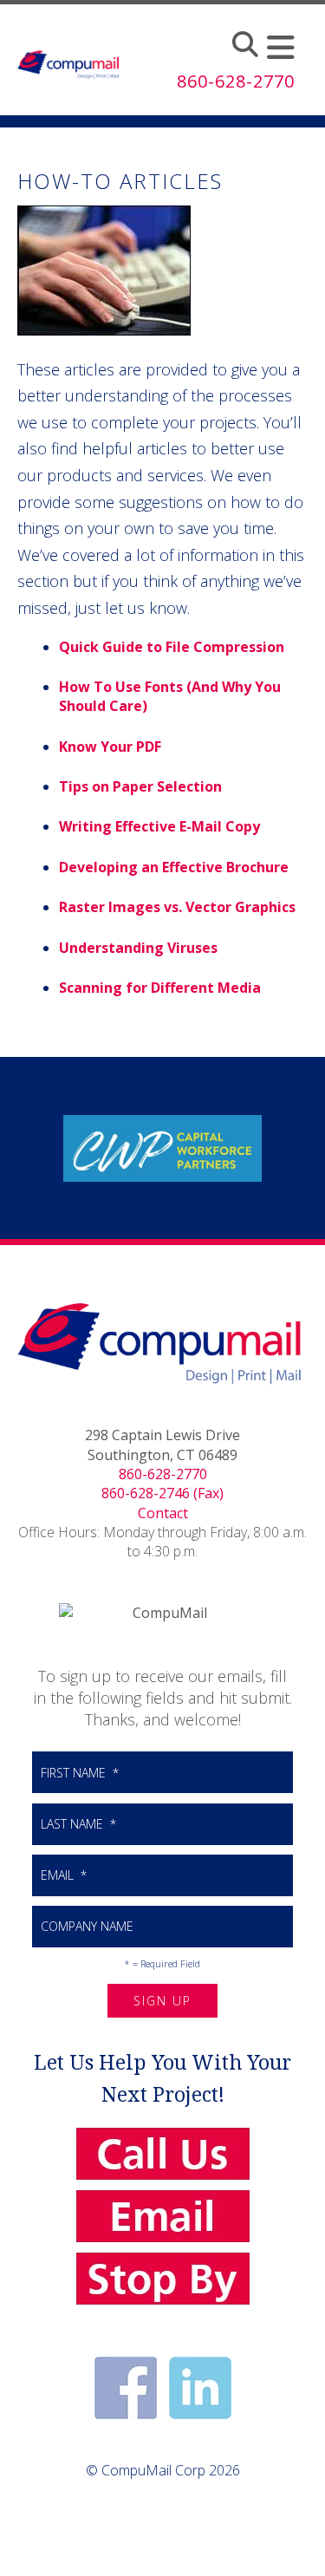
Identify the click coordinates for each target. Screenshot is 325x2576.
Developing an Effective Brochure (174, 867)
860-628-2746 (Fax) (162, 1493)
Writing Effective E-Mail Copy (159, 826)
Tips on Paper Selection (140, 786)
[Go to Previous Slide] (42, 1148)
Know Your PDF (110, 747)
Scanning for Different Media (160, 988)
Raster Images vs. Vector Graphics (177, 907)
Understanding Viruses (138, 948)
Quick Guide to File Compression (172, 647)
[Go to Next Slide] (283, 1148)
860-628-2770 (163, 1474)
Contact (163, 1513)
